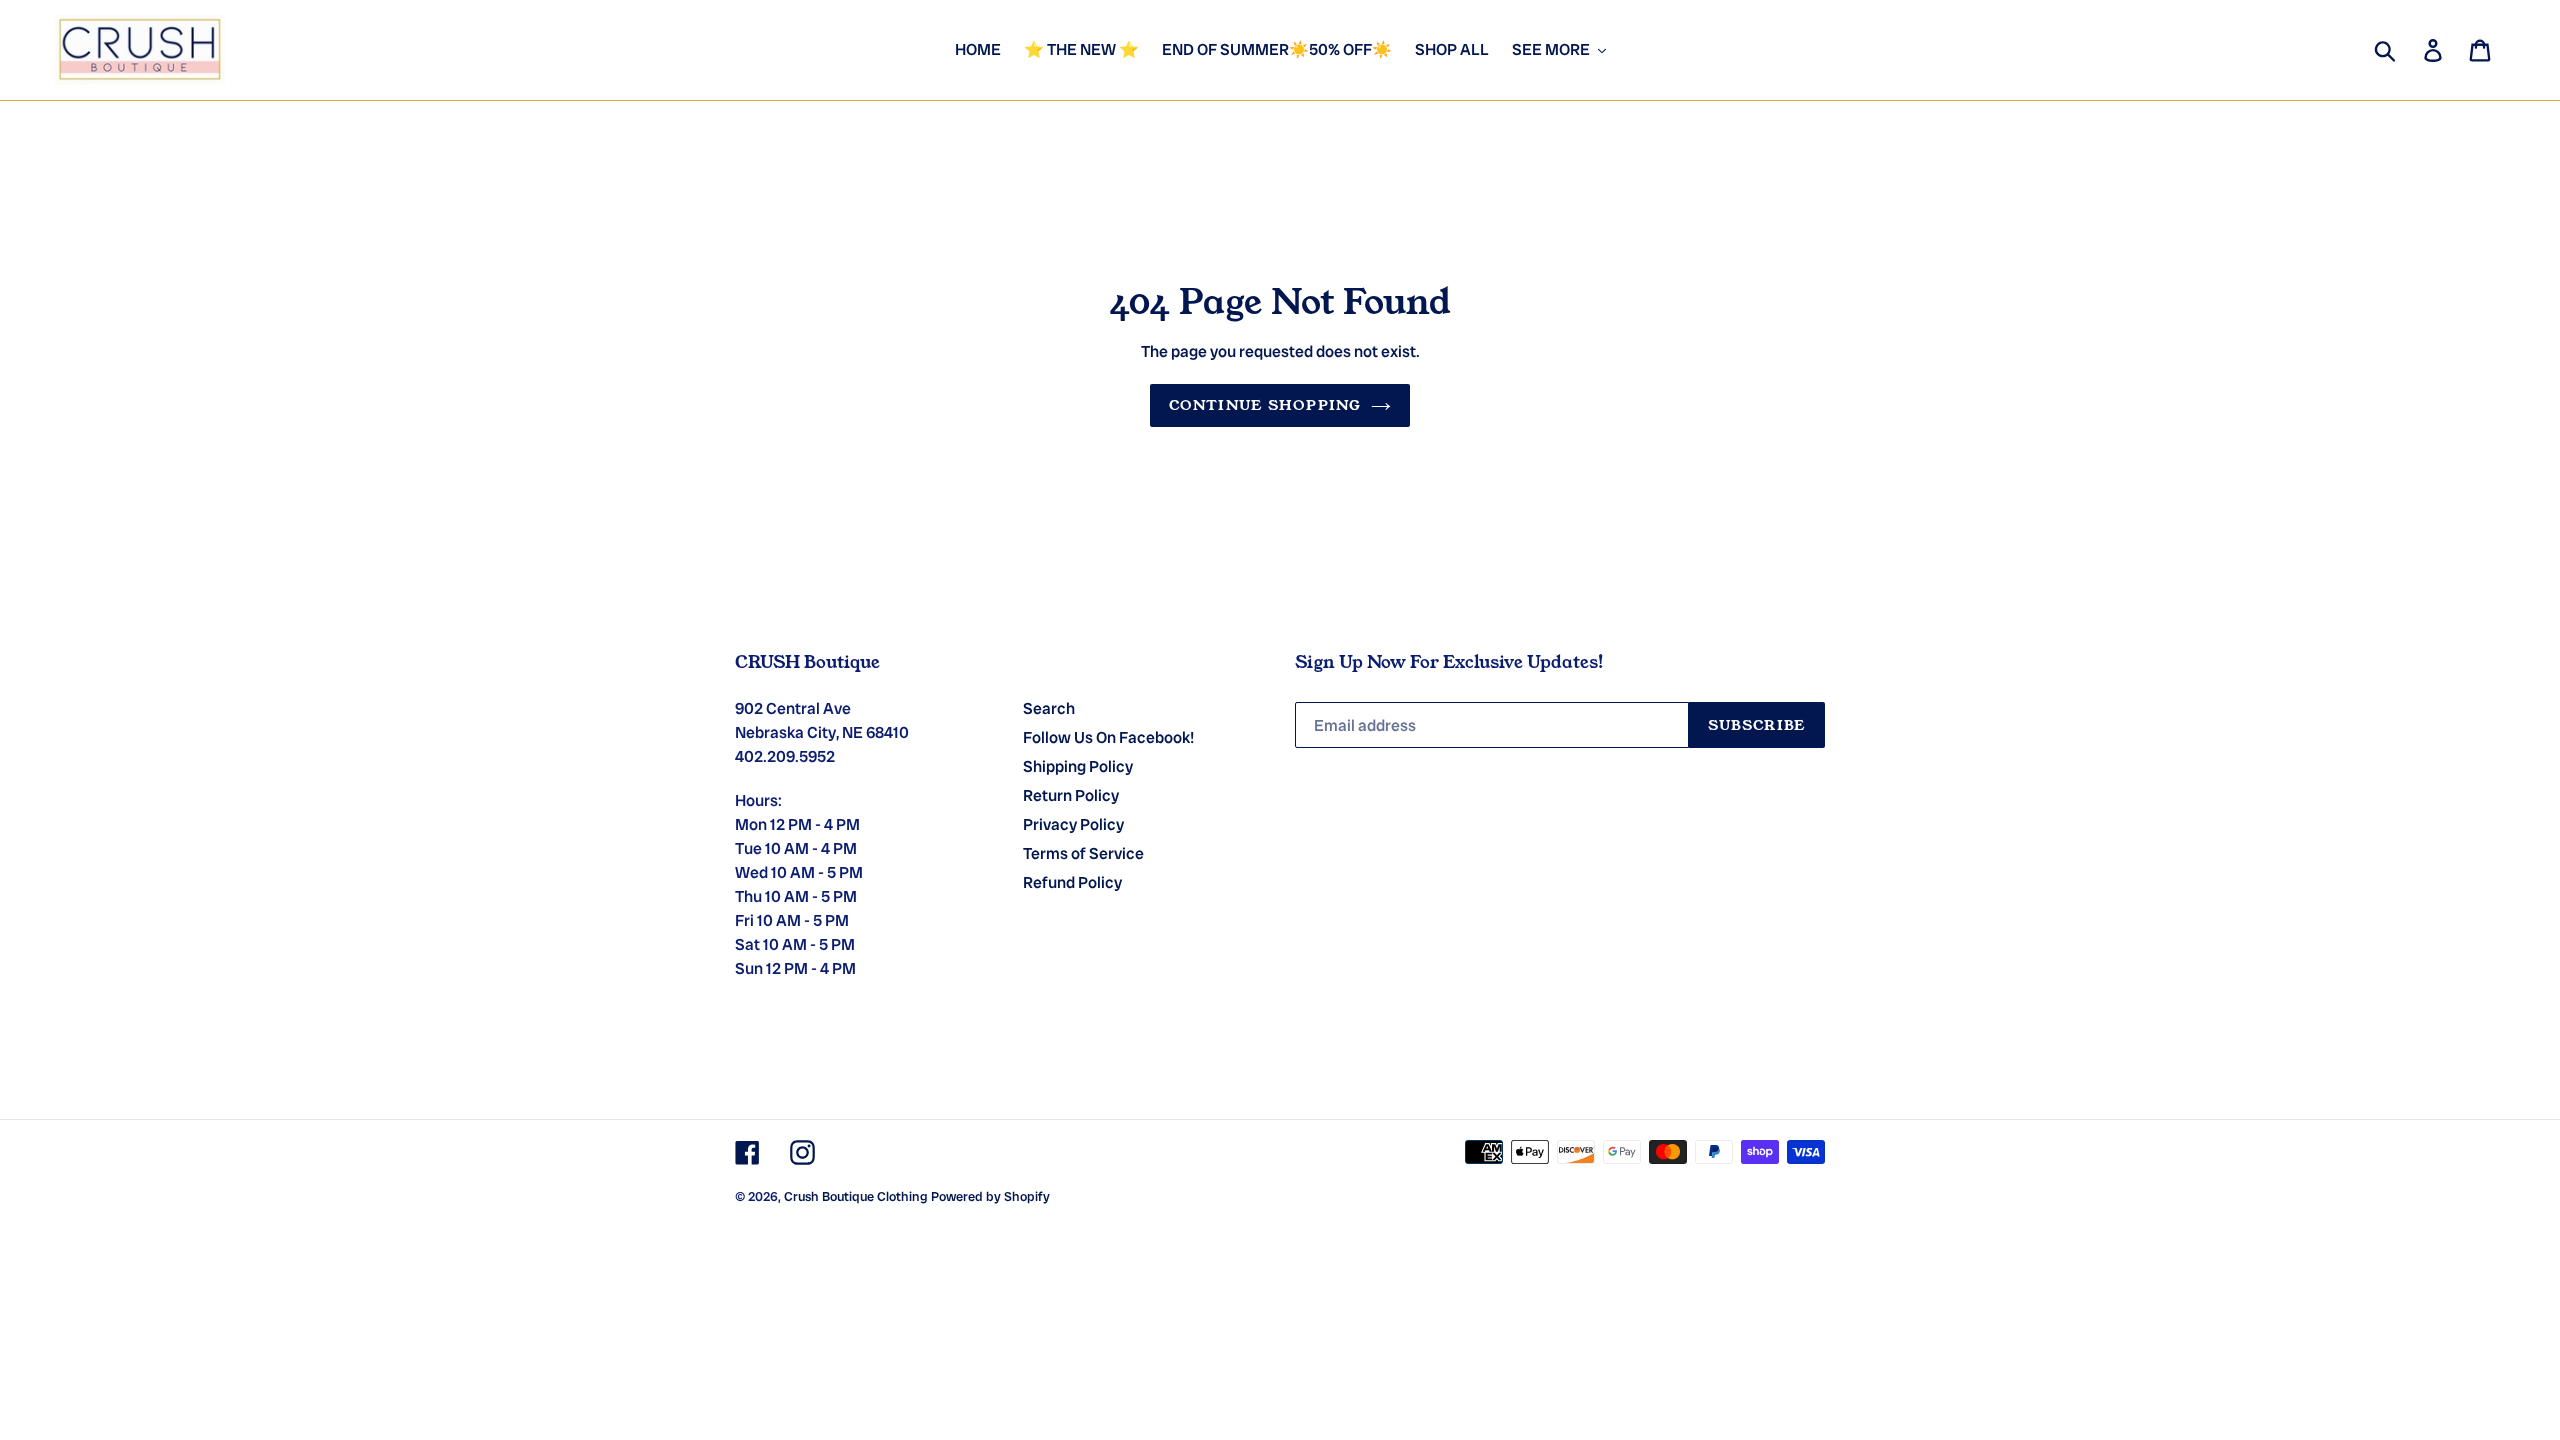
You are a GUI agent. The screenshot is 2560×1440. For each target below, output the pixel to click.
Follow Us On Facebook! (1108, 737)
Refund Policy (1072, 882)
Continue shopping (1265, 405)
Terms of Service (1083, 853)
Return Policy (1071, 795)
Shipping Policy (1078, 766)
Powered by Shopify (990, 1196)
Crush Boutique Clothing (856, 1196)
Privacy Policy (1073, 824)
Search (1049, 708)
